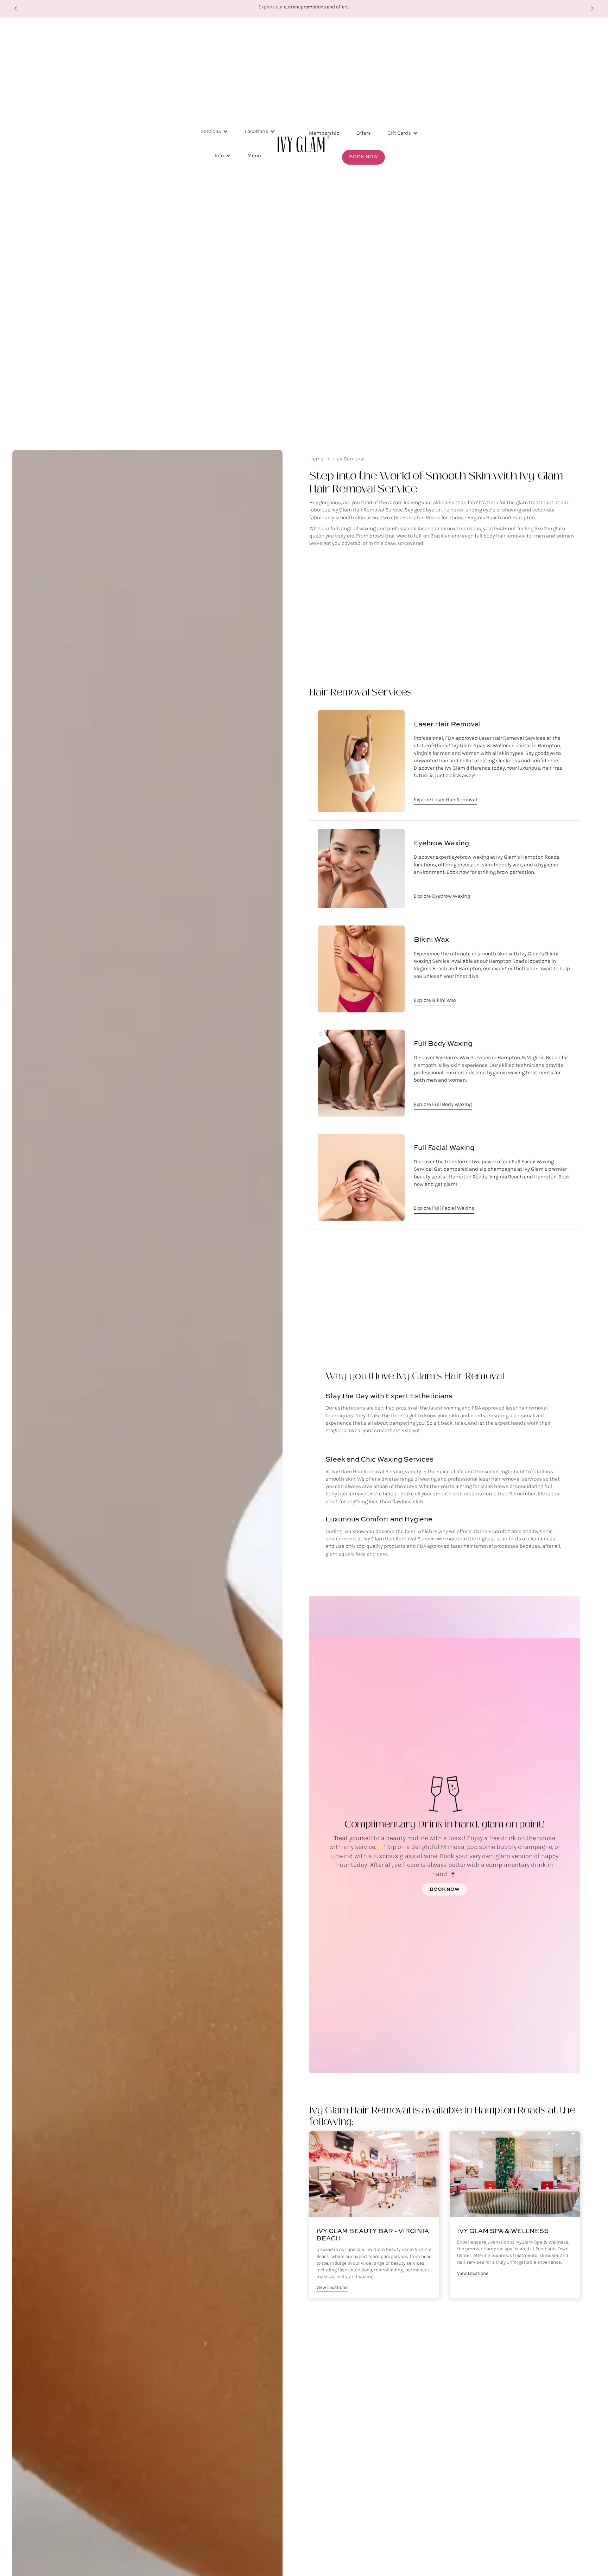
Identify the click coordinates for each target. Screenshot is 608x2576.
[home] (304, 144)
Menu (254, 155)
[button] (16, 9)
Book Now (363, 157)
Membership (324, 133)
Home (316, 459)
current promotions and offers (316, 7)
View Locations (332, 2288)
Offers (364, 133)
